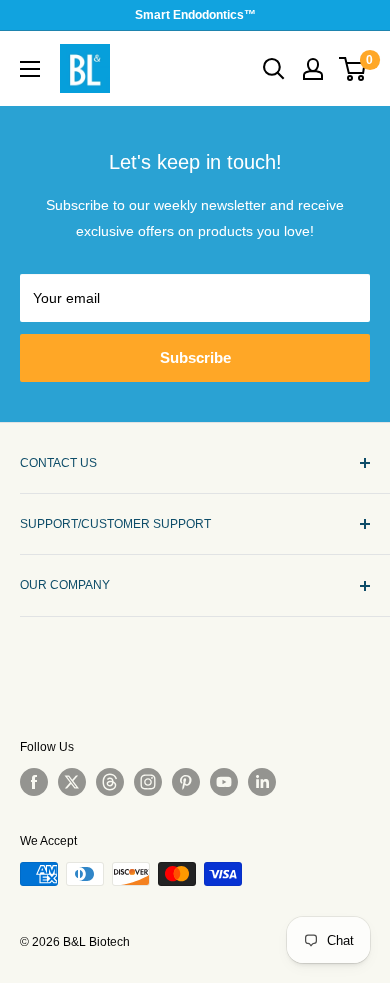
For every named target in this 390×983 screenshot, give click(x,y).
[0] (353, 69)
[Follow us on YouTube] (224, 782)
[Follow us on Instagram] (148, 782)
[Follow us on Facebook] (34, 782)
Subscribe (195, 357)
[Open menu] (30, 69)
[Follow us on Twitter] (72, 782)
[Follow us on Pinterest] (186, 782)
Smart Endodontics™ (195, 15)
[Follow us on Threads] (110, 782)
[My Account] (313, 69)
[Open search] (274, 69)
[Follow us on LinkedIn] (262, 782)
